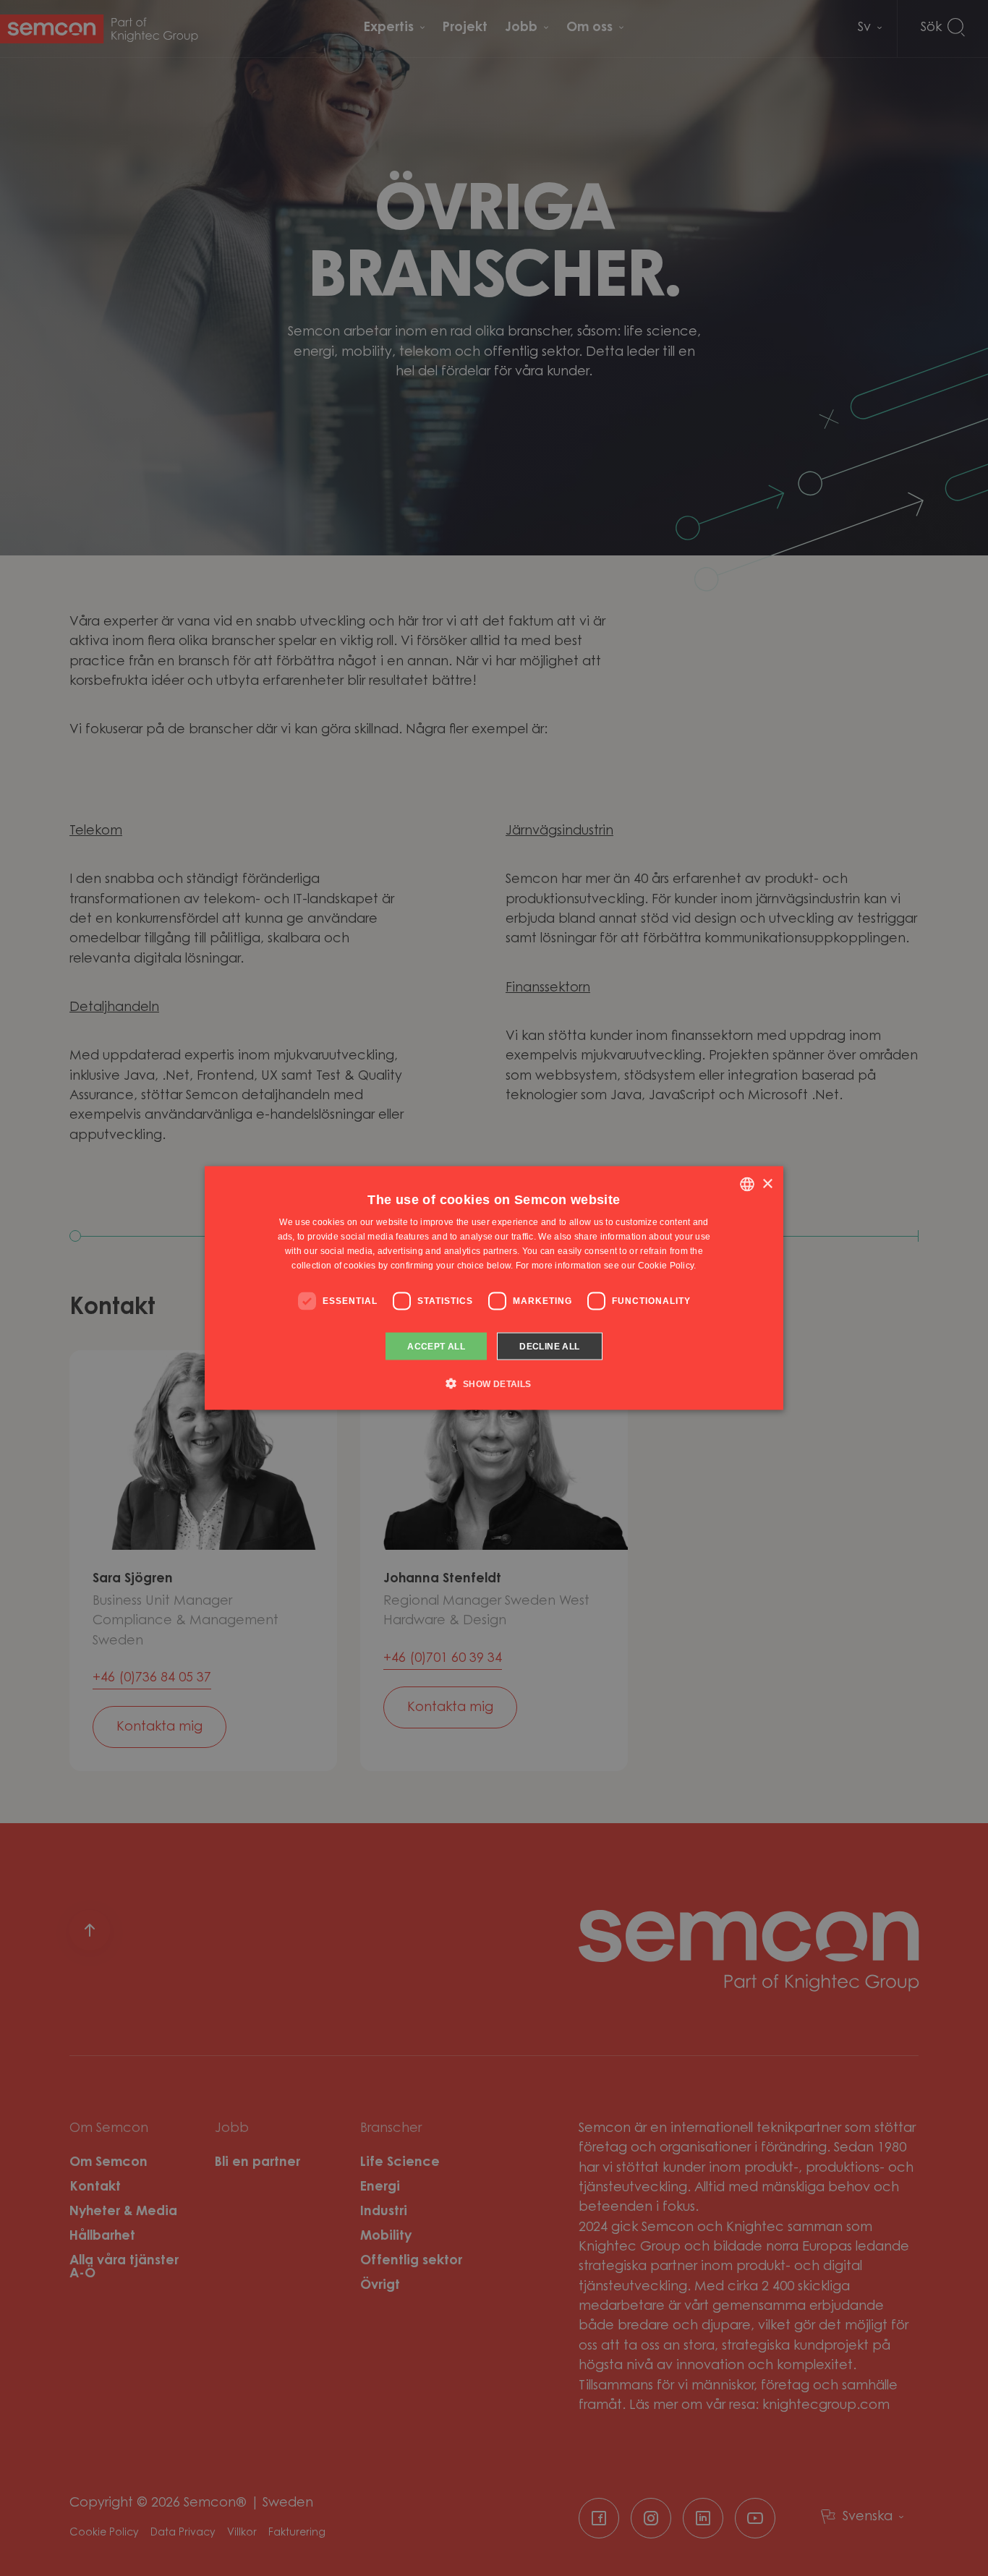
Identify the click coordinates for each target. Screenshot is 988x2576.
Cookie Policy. (667, 1265)
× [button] (767, 1183)
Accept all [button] (436, 1346)
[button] (494, 1383)
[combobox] (747, 1185)
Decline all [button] (549, 1346)
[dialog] (494, 1288)
